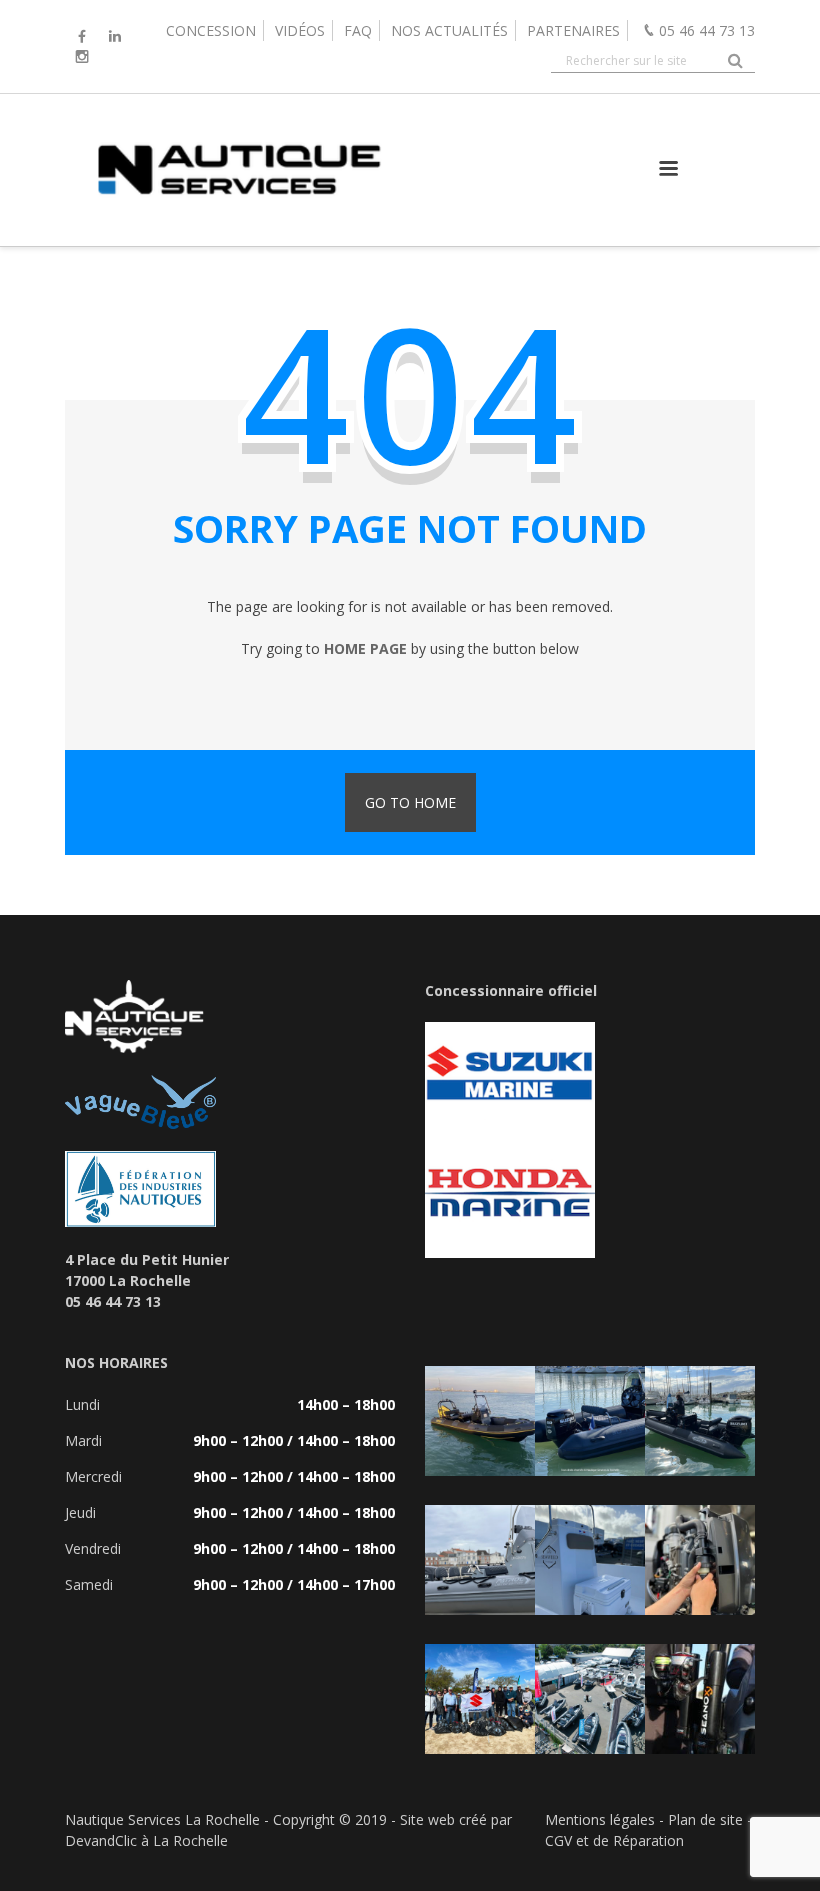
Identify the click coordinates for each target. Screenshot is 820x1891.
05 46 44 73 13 (707, 30)
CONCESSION (211, 30)
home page (365, 648)
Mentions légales (600, 1819)
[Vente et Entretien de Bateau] (237, 225)
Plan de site (705, 1819)
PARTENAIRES (573, 30)
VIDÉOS (300, 30)
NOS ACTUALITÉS (449, 30)
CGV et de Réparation (614, 1840)
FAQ (358, 30)
